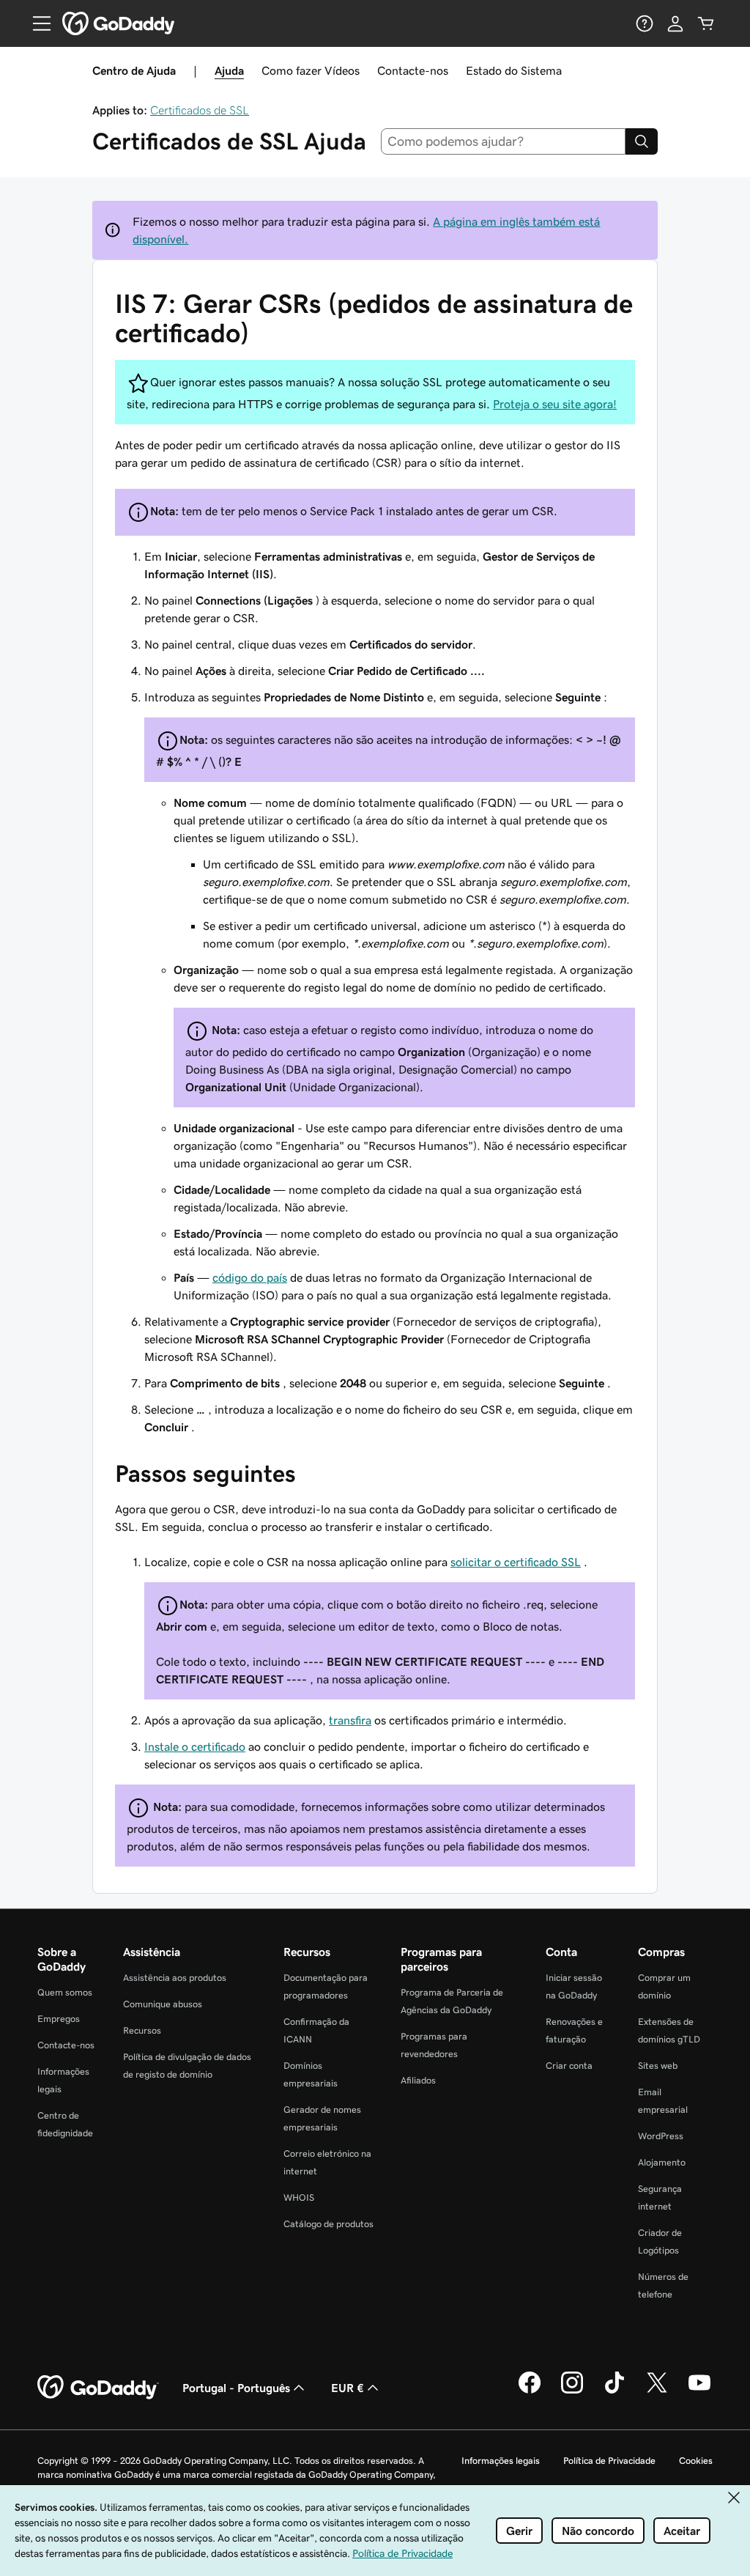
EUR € (348, 2388)
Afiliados (418, 2080)
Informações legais (501, 2461)
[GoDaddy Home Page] (98, 2388)
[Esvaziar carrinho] (706, 23)
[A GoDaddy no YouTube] (699, 2391)
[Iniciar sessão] (675, 23)
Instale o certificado (195, 1746)
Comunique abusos (163, 2004)
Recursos (142, 2030)
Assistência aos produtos (175, 1978)
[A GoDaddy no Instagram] (572, 2391)
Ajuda (229, 70)
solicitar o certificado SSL (516, 1562)
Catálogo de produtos (328, 2224)
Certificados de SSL (200, 110)
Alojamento (662, 2162)
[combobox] (504, 141)
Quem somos (65, 1992)
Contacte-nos (413, 70)
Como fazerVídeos (311, 70)
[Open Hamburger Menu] (36, 23)
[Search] (642, 141)
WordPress (661, 2136)
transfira (350, 1720)
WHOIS (299, 2197)
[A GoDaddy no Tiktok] (615, 2391)
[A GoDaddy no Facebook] (530, 2391)
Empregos (59, 2019)
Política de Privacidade (609, 2461)
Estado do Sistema (514, 70)
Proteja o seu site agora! (555, 404)
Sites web (658, 2066)
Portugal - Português (236, 2388)
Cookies (696, 2461)
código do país (250, 1277)
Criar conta (569, 2066)
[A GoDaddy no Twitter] (657, 2391)
